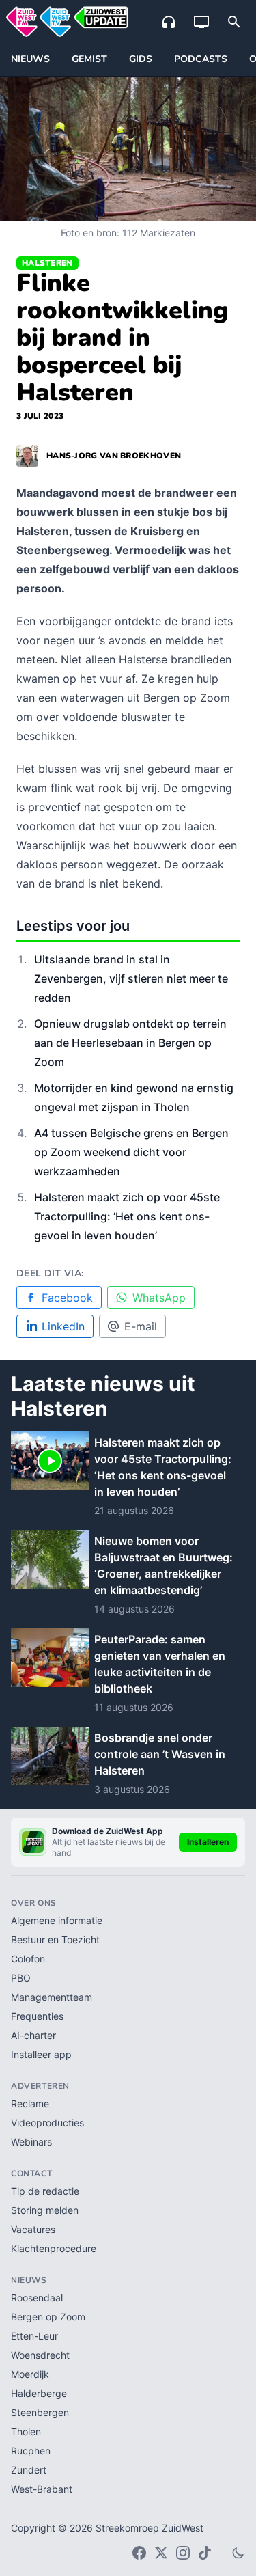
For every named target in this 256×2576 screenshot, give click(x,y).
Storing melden (45, 2210)
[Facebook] (139, 2553)
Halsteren (47, 263)
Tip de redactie (45, 2191)
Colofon (28, 1959)
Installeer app (41, 2054)
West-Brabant (42, 2489)
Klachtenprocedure (54, 2248)
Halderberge (39, 2393)
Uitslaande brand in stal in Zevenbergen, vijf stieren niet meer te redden (131, 978)
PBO (21, 1978)
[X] (161, 2553)
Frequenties (37, 2016)
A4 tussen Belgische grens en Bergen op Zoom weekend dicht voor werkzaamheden (131, 1152)
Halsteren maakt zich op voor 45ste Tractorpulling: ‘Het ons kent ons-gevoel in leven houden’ (127, 1216)
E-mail (141, 1326)
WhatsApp (159, 1298)
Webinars (31, 2142)
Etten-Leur (34, 2336)
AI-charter (33, 2035)
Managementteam (52, 1997)
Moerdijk (30, 2374)
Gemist (89, 59)
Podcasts (201, 59)
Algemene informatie (57, 1920)
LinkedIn (63, 1326)
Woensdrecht (40, 2355)
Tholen (26, 2431)
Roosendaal (37, 2298)
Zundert (29, 2470)
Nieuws (30, 59)
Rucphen (31, 2451)
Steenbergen (40, 2412)
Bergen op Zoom (48, 2317)
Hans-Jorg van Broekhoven (114, 456)
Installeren (208, 1842)
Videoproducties (47, 2123)
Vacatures (33, 2229)
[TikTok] (205, 2553)
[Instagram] (183, 2553)
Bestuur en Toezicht (55, 1940)
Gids (141, 59)
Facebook (67, 1298)
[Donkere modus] (238, 2553)
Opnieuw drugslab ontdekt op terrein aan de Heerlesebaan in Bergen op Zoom (130, 1043)
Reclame (30, 2104)
